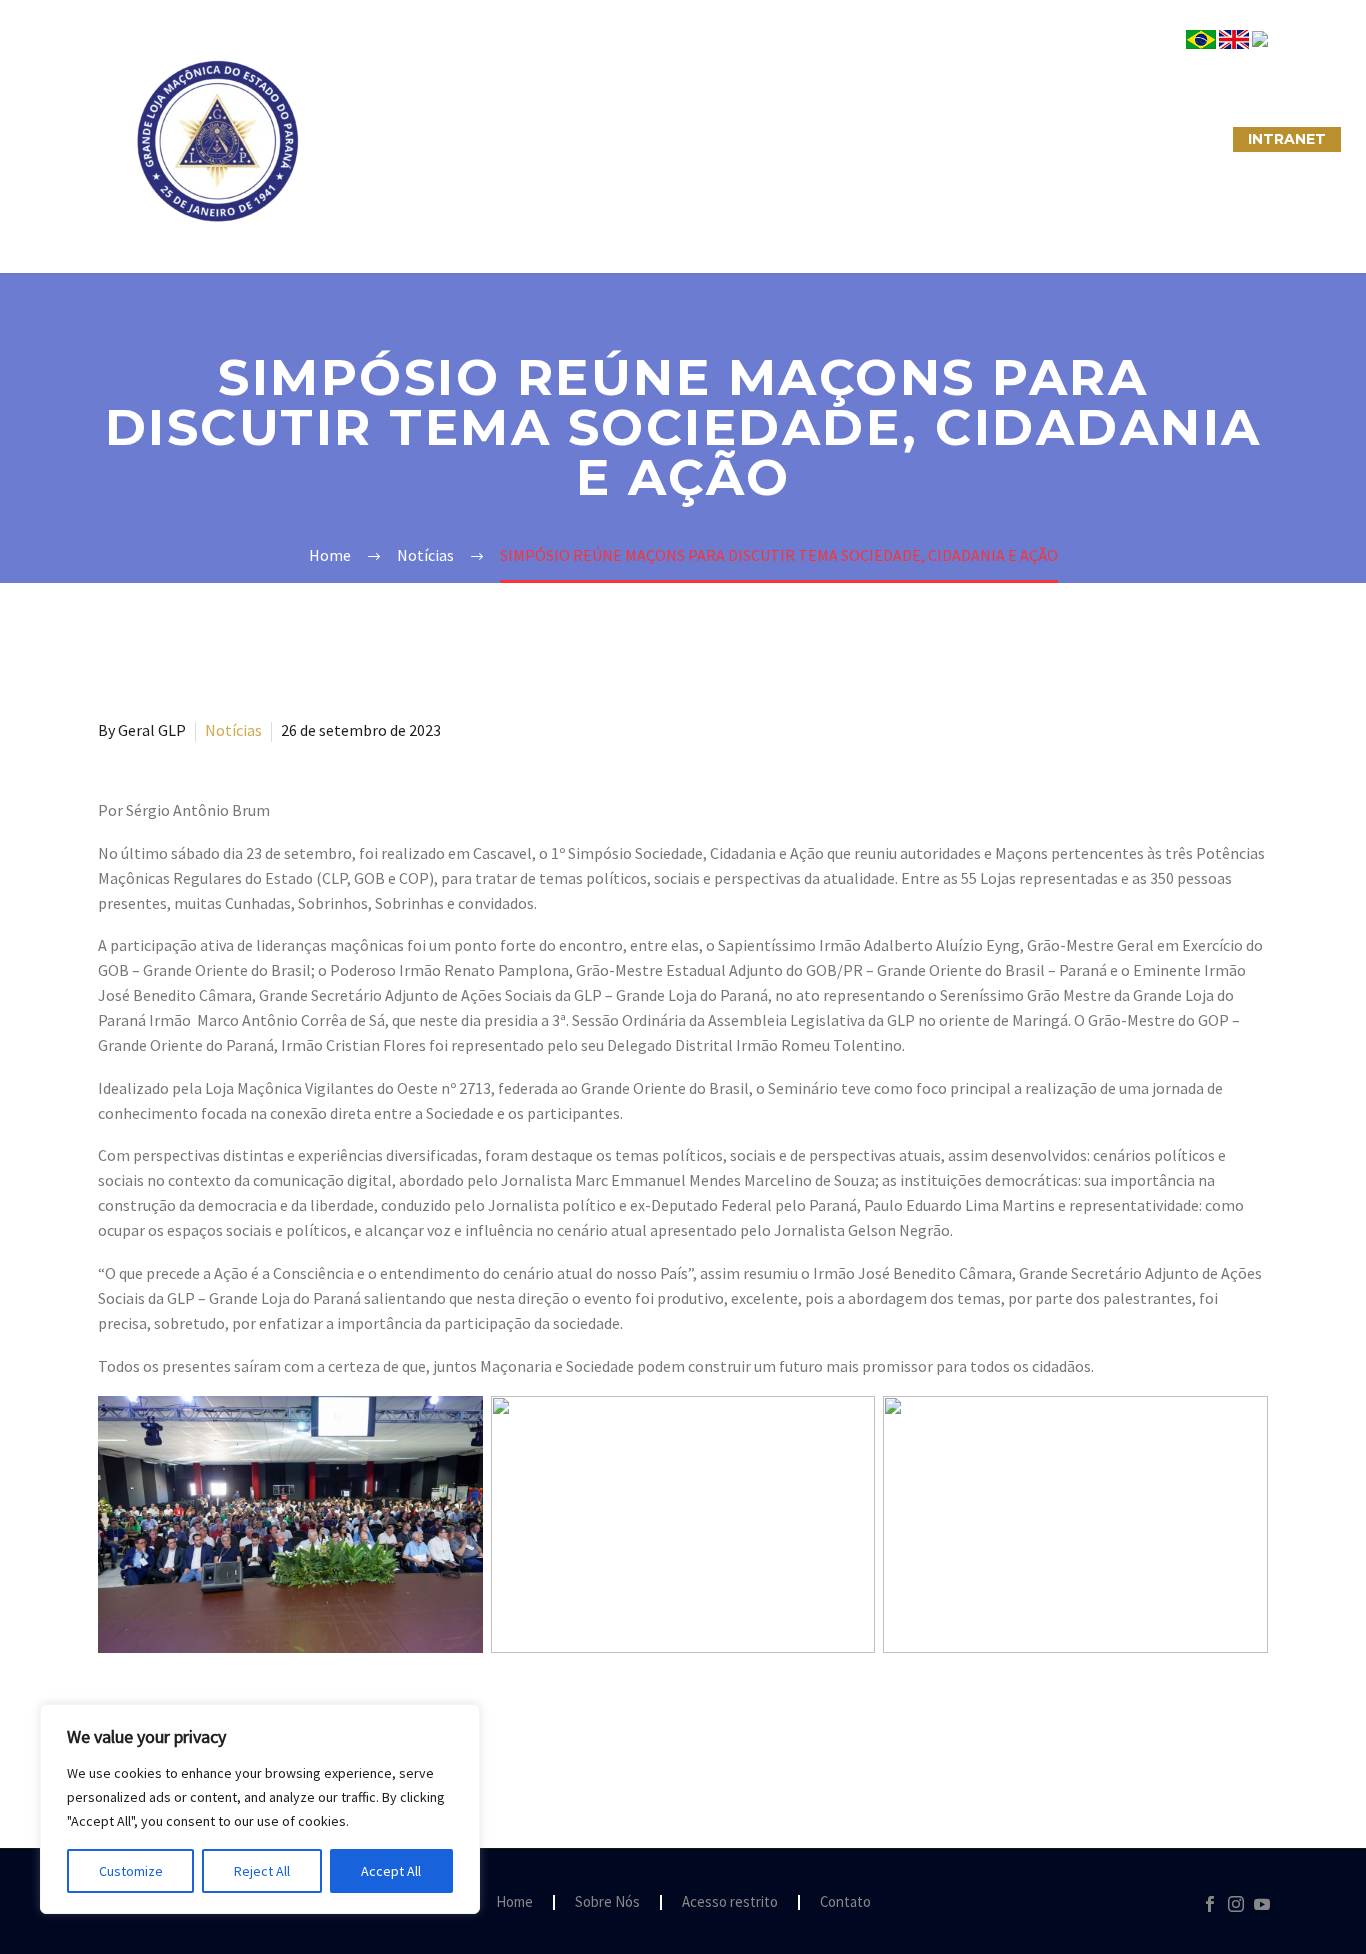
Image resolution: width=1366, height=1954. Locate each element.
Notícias (233, 730)
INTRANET (1287, 139)
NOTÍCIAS (800, 139)
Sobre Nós (379, 139)
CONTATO (914, 139)
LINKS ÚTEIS (1037, 139)
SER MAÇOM (508, 139)
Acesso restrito (730, 1902)
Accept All (391, 1871)
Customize (131, 1871)
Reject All (262, 1871)
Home (514, 1902)
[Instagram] (1236, 1904)
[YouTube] (1262, 1904)
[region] (260, 1809)
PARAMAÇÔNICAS (659, 139)
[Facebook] (1210, 1904)
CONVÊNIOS (1166, 139)
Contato (845, 1902)
